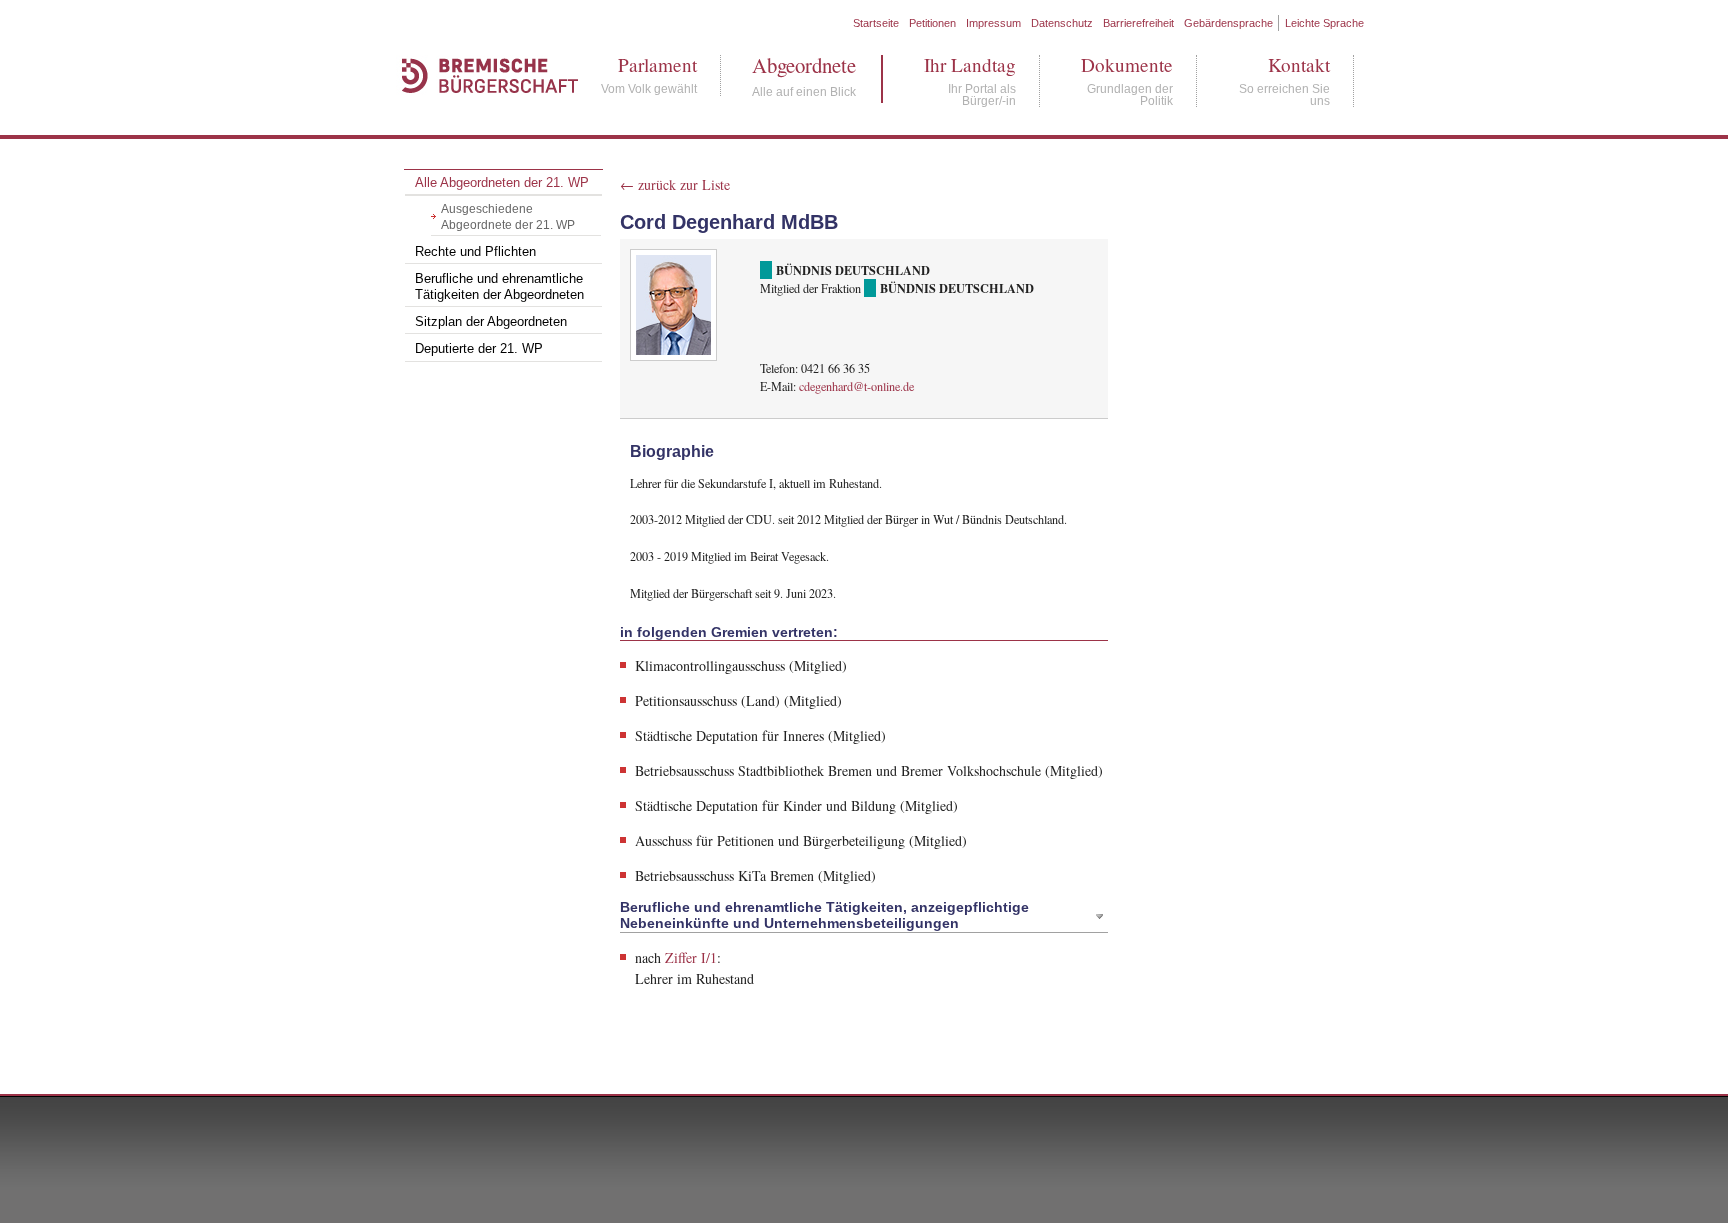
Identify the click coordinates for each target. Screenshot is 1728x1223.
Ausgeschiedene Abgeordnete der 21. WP (508, 217)
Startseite (876, 23)
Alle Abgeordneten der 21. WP (502, 183)
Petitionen (932, 23)
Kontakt (1284, 64)
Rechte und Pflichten (475, 252)
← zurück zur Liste (675, 184)
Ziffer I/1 (691, 957)
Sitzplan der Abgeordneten (491, 322)
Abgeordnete (804, 65)
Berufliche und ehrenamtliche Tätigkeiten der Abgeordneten (499, 287)
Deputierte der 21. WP (479, 349)
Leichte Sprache (1324, 23)
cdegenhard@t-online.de (856, 386)
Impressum (993, 23)
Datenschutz (1062, 23)
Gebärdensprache (1228, 23)
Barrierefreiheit (1138, 23)
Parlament (649, 64)
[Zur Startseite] (480, 114)
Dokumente (1127, 64)
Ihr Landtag (970, 64)
